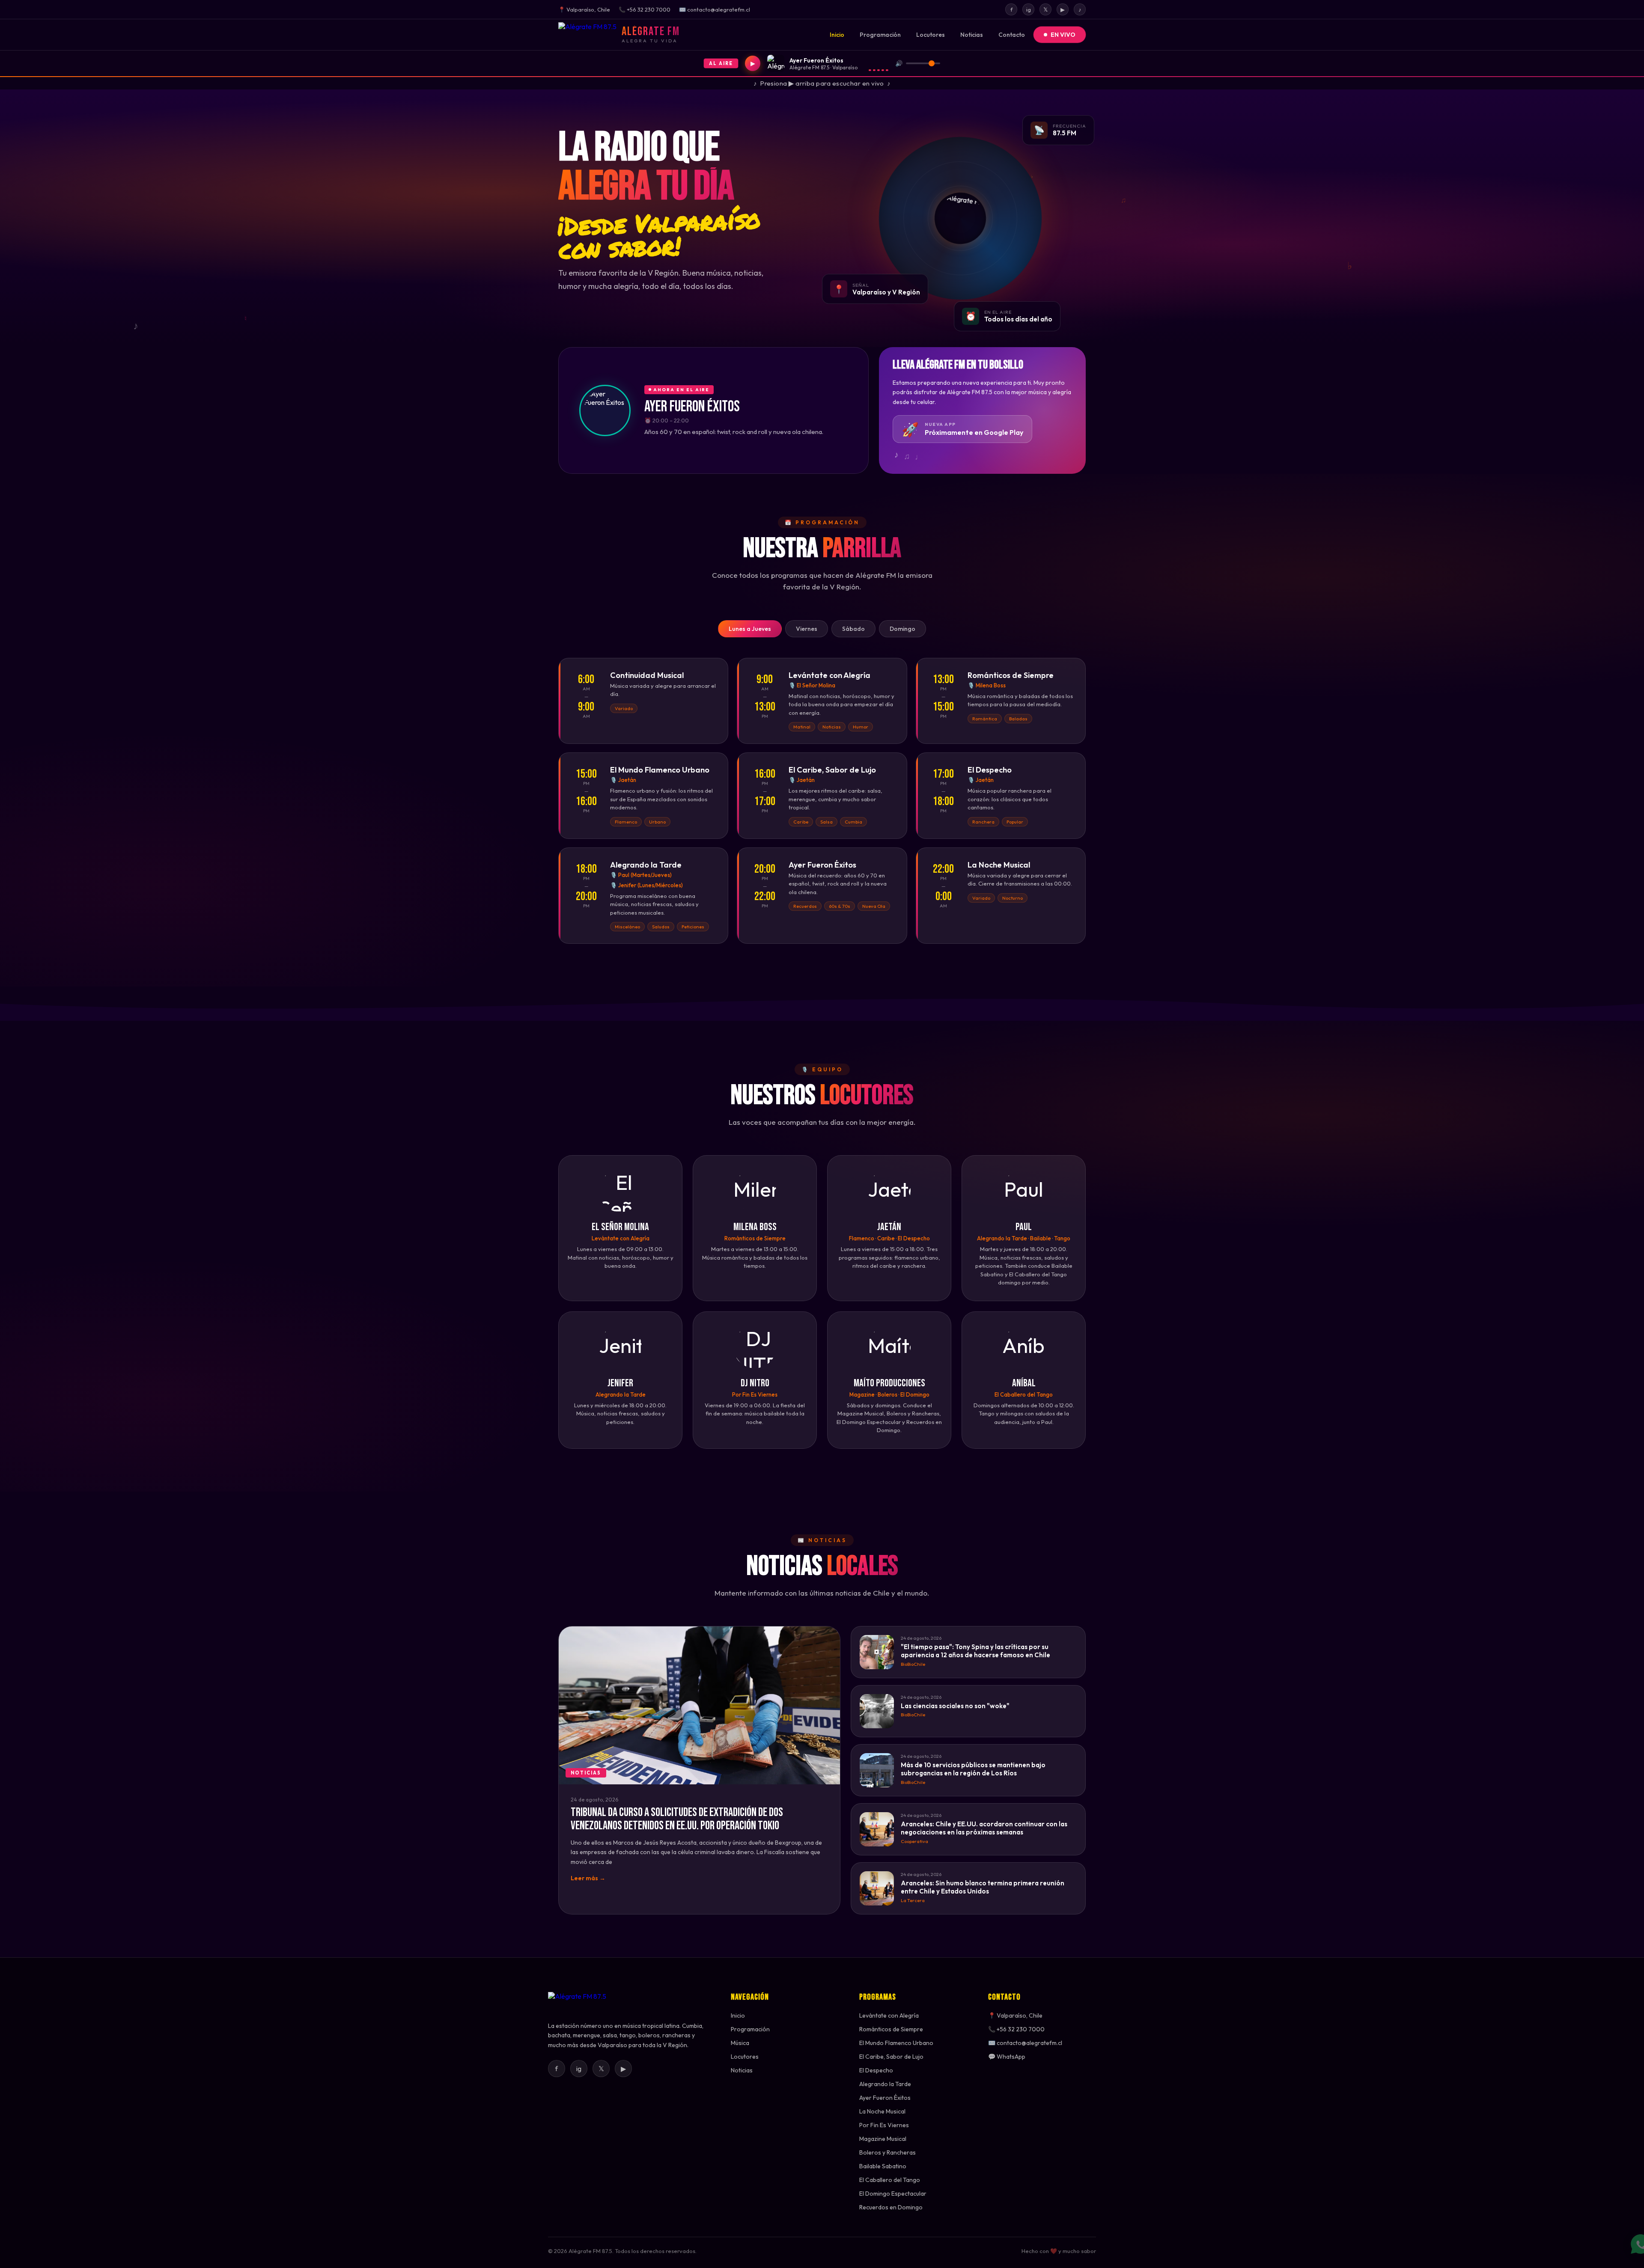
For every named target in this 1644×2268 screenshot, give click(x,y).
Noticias (972, 35)
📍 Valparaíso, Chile (1015, 2015)
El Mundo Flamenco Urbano (896, 2043)
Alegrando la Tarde (885, 2084)
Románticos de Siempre (891, 2029)
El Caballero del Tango (890, 2180)
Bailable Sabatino (883, 2166)
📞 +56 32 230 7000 (1016, 2029)
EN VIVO (1063, 35)
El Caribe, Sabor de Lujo (891, 2057)
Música (740, 2043)
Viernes (807, 629)
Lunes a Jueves (750, 629)
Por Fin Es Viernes (884, 2125)
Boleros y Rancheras (888, 2152)
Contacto (1012, 35)
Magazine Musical (883, 2139)
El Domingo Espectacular (893, 2194)
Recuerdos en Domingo (891, 2207)
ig (1029, 9)
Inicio (837, 35)
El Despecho (876, 2070)
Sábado (853, 629)
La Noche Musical (882, 2111)
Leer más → (588, 1878)
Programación (880, 35)
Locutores (931, 35)
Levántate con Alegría (889, 2015)
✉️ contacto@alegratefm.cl (1025, 2043)
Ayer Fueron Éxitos (885, 2098)
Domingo (902, 629)
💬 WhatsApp (1007, 2057)
